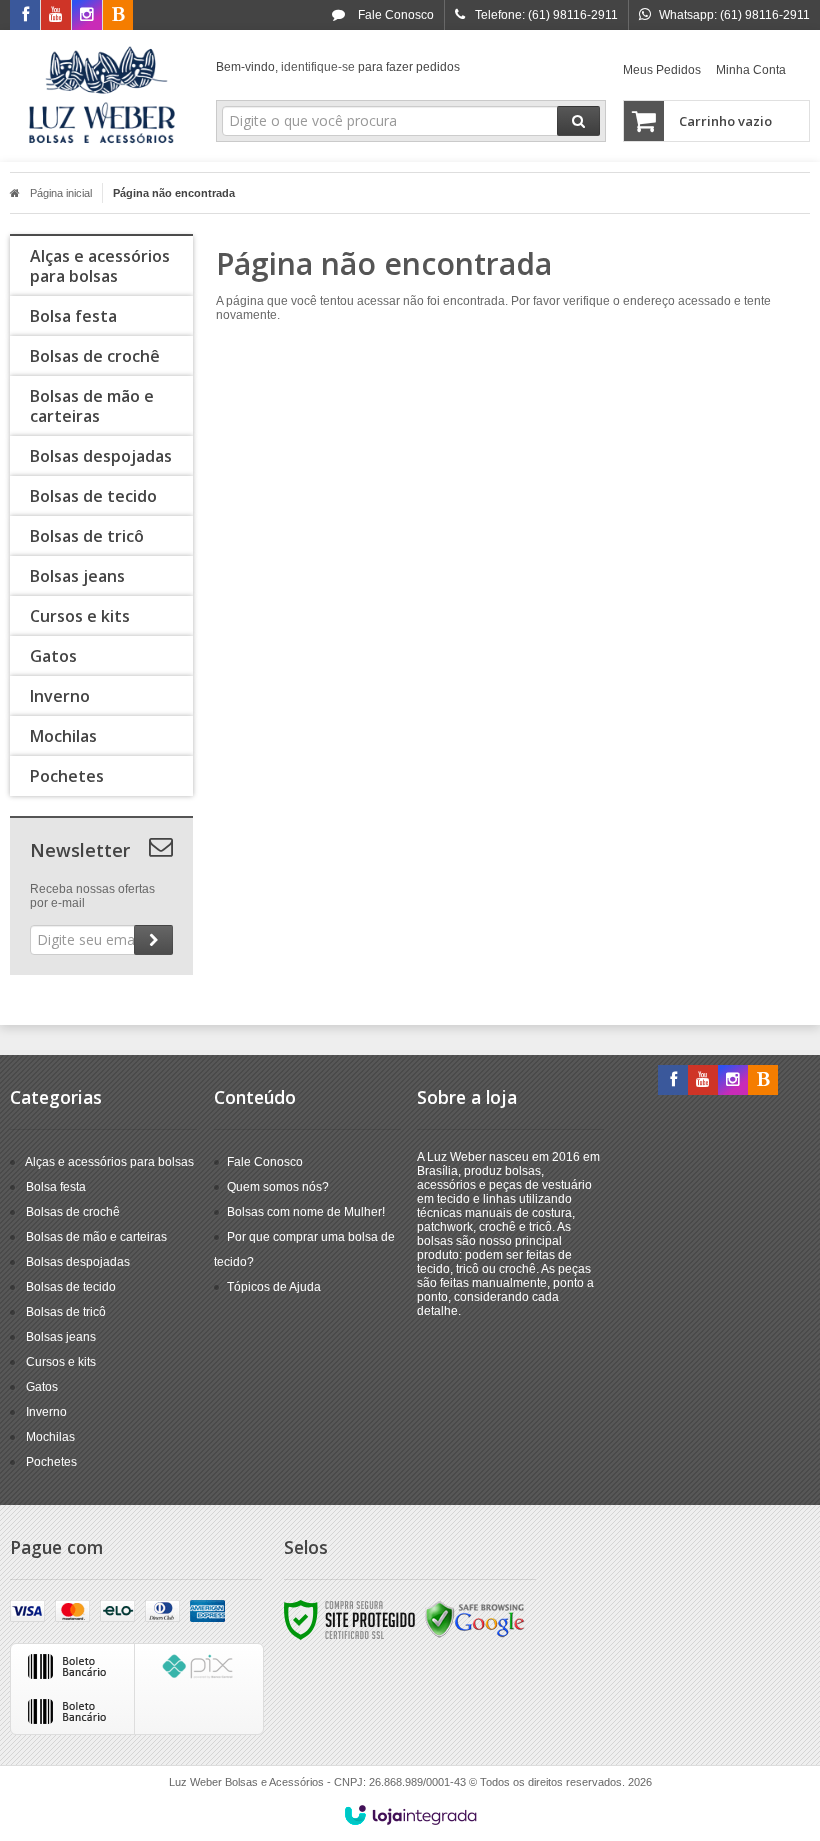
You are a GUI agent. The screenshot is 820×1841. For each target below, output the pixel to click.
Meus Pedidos (662, 70)
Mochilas (50, 1437)
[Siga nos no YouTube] (703, 1081)
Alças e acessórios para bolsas (109, 1162)
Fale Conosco (394, 15)
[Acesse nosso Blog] (118, 16)
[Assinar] (153, 940)
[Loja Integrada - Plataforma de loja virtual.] (410, 1815)
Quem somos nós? (278, 1187)
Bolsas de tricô (66, 1312)
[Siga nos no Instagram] (87, 16)
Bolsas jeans (61, 1337)
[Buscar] (578, 121)
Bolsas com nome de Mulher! (306, 1212)
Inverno (46, 1412)
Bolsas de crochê (73, 1212)
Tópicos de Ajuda (274, 1287)
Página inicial (61, 193)
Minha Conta (751, 70)
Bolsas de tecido (71, 1287)
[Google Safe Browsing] (475, 1619)
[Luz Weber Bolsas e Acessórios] (101, 96)
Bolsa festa (56, 1187)
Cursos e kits (61, 1362)
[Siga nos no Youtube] (56, 16)
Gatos (42, 1387)
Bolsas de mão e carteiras (96, 1237)
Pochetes (51, 1462)
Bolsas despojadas (78, 1262)
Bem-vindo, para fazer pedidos (338, 67)
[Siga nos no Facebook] (25, 16)
